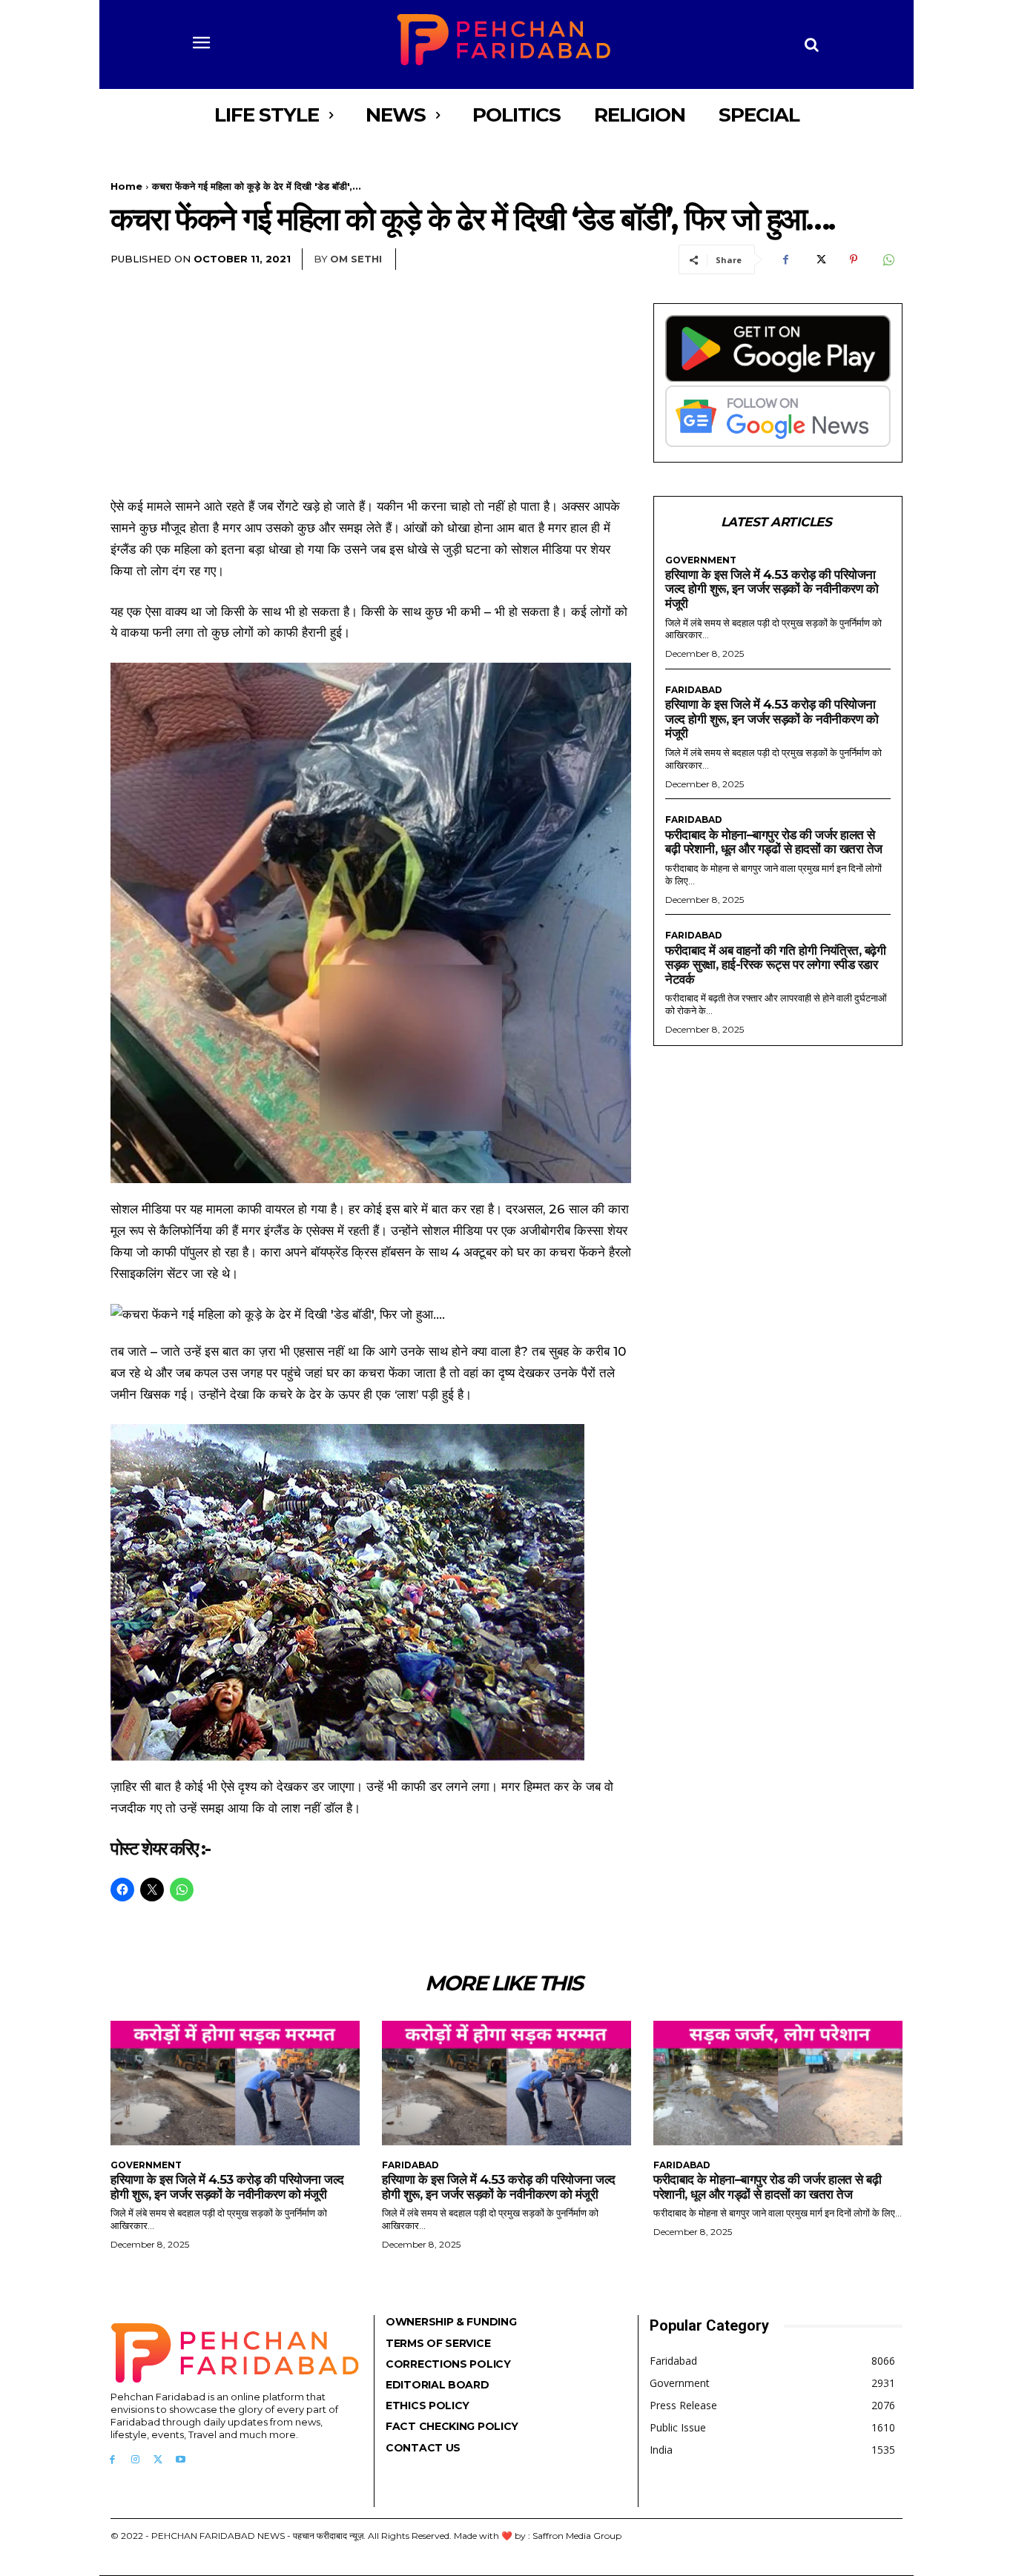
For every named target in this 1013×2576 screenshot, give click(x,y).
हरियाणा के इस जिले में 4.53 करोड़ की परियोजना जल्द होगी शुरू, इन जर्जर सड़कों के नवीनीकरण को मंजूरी (772, 589)
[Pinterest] (854, 259)
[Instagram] (135, 2460)
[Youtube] (181, 2460)
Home (126, 186)
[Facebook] (785, 259)
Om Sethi (356, 259)
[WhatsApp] (888, 259)
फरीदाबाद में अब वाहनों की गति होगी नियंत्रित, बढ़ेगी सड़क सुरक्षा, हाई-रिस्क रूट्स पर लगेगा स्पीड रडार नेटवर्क (775, 965)
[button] (812, 44)
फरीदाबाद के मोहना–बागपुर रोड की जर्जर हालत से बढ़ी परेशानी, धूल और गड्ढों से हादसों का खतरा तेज (774, 842)
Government (701, 560)
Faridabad (694, 690)
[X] (819, 259)
